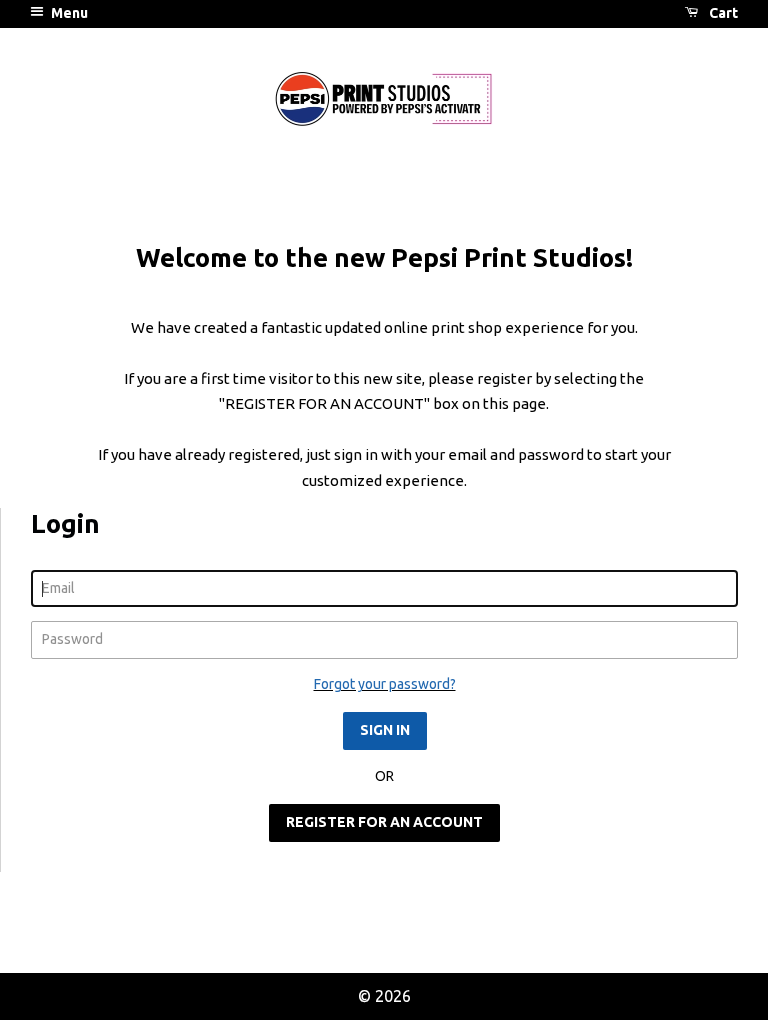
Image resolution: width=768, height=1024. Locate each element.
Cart (722, 13)
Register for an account (384, 822)
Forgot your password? (385, 684)
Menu (68, 13)
